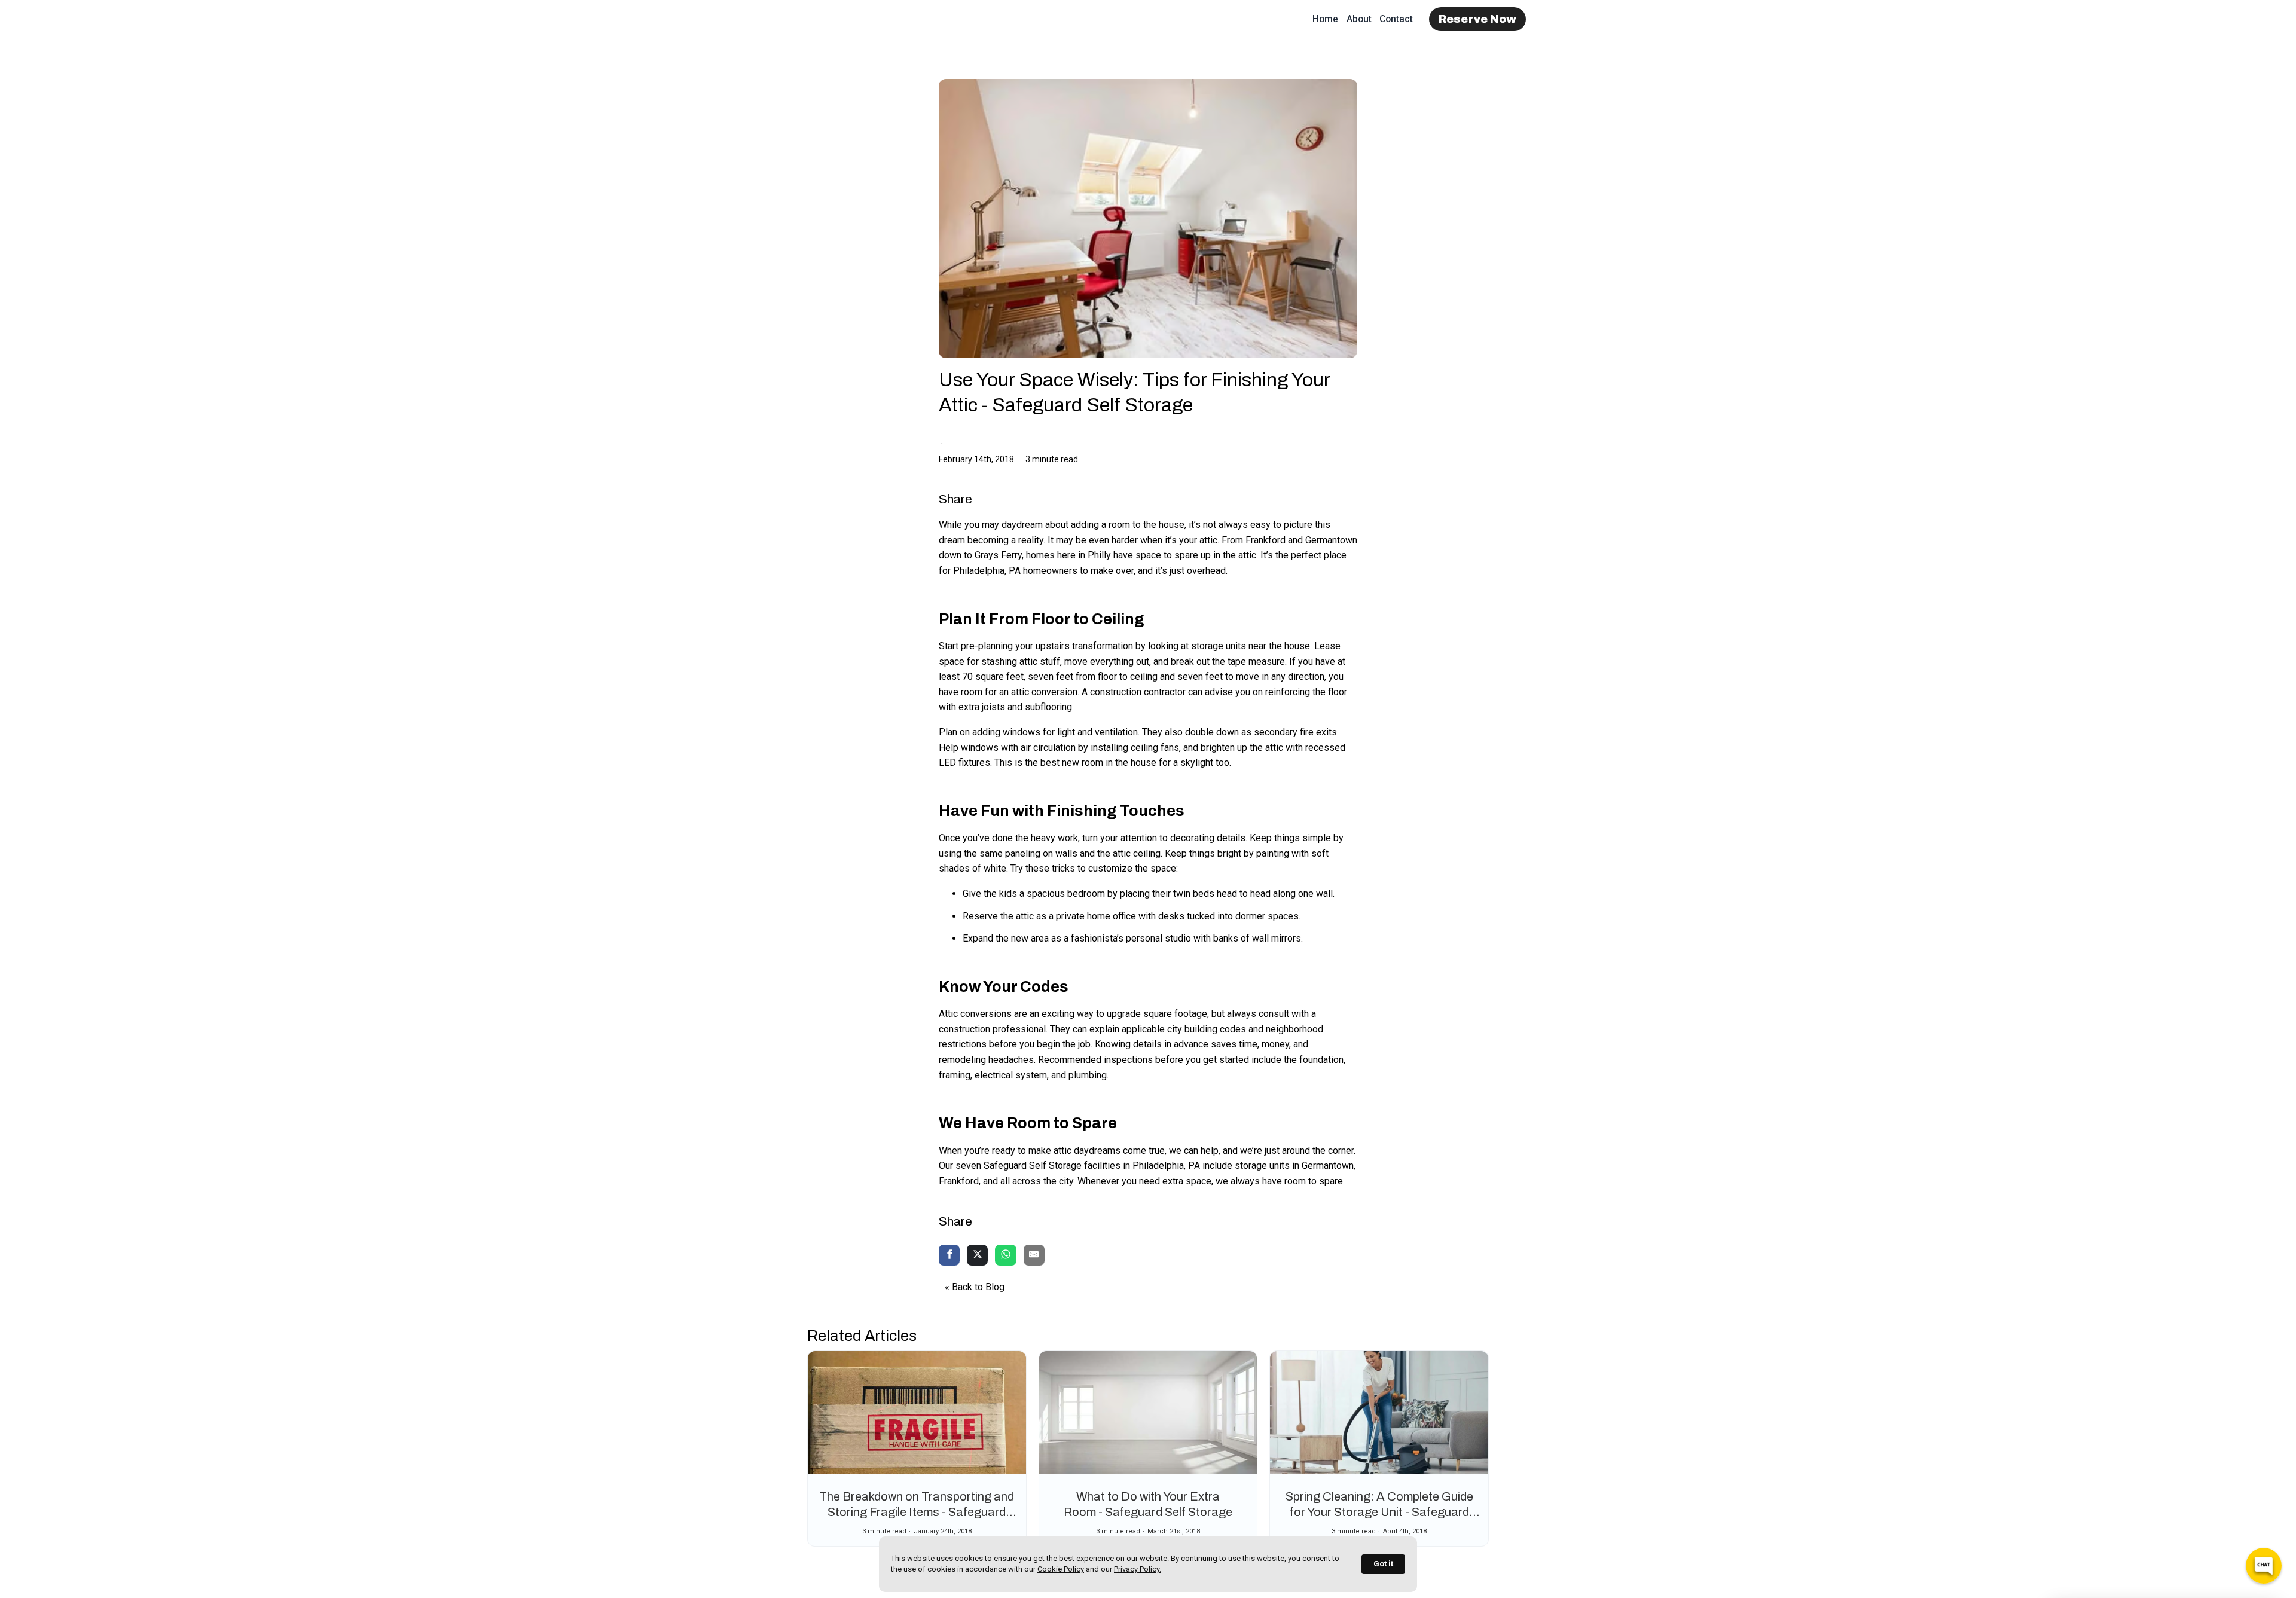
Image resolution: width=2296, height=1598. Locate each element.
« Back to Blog (975, 1287)
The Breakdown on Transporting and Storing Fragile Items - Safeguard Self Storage (917, 1512)
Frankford (1265, 540)
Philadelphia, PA (987, 571)
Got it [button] (1383, 1564)
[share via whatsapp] (1005, 1256)
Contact (1396, 19)
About (1359, 19)
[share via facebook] (949, 1256)
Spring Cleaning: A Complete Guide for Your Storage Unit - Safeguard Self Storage (1379, 1512)
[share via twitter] (977, 1256)
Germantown (1331, 540)
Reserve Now (1478, 19)
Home (1325, 19)
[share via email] (1034, 1256)
